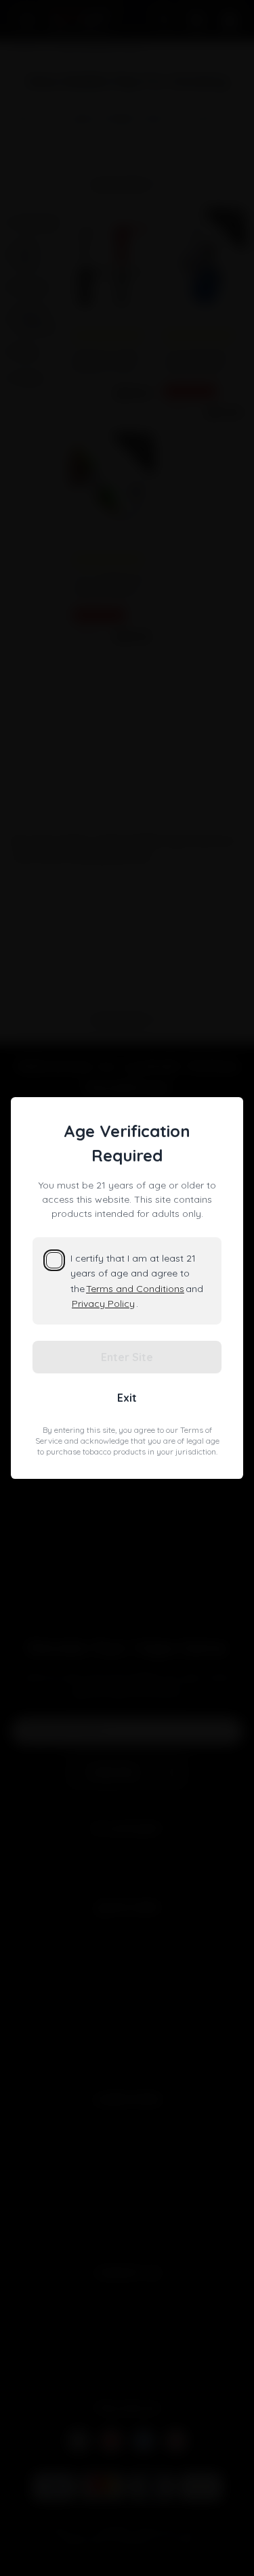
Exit (127, 1398)
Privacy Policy (103, 1304)
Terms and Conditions (135, 1289)
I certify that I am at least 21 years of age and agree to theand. (137, 1281)
